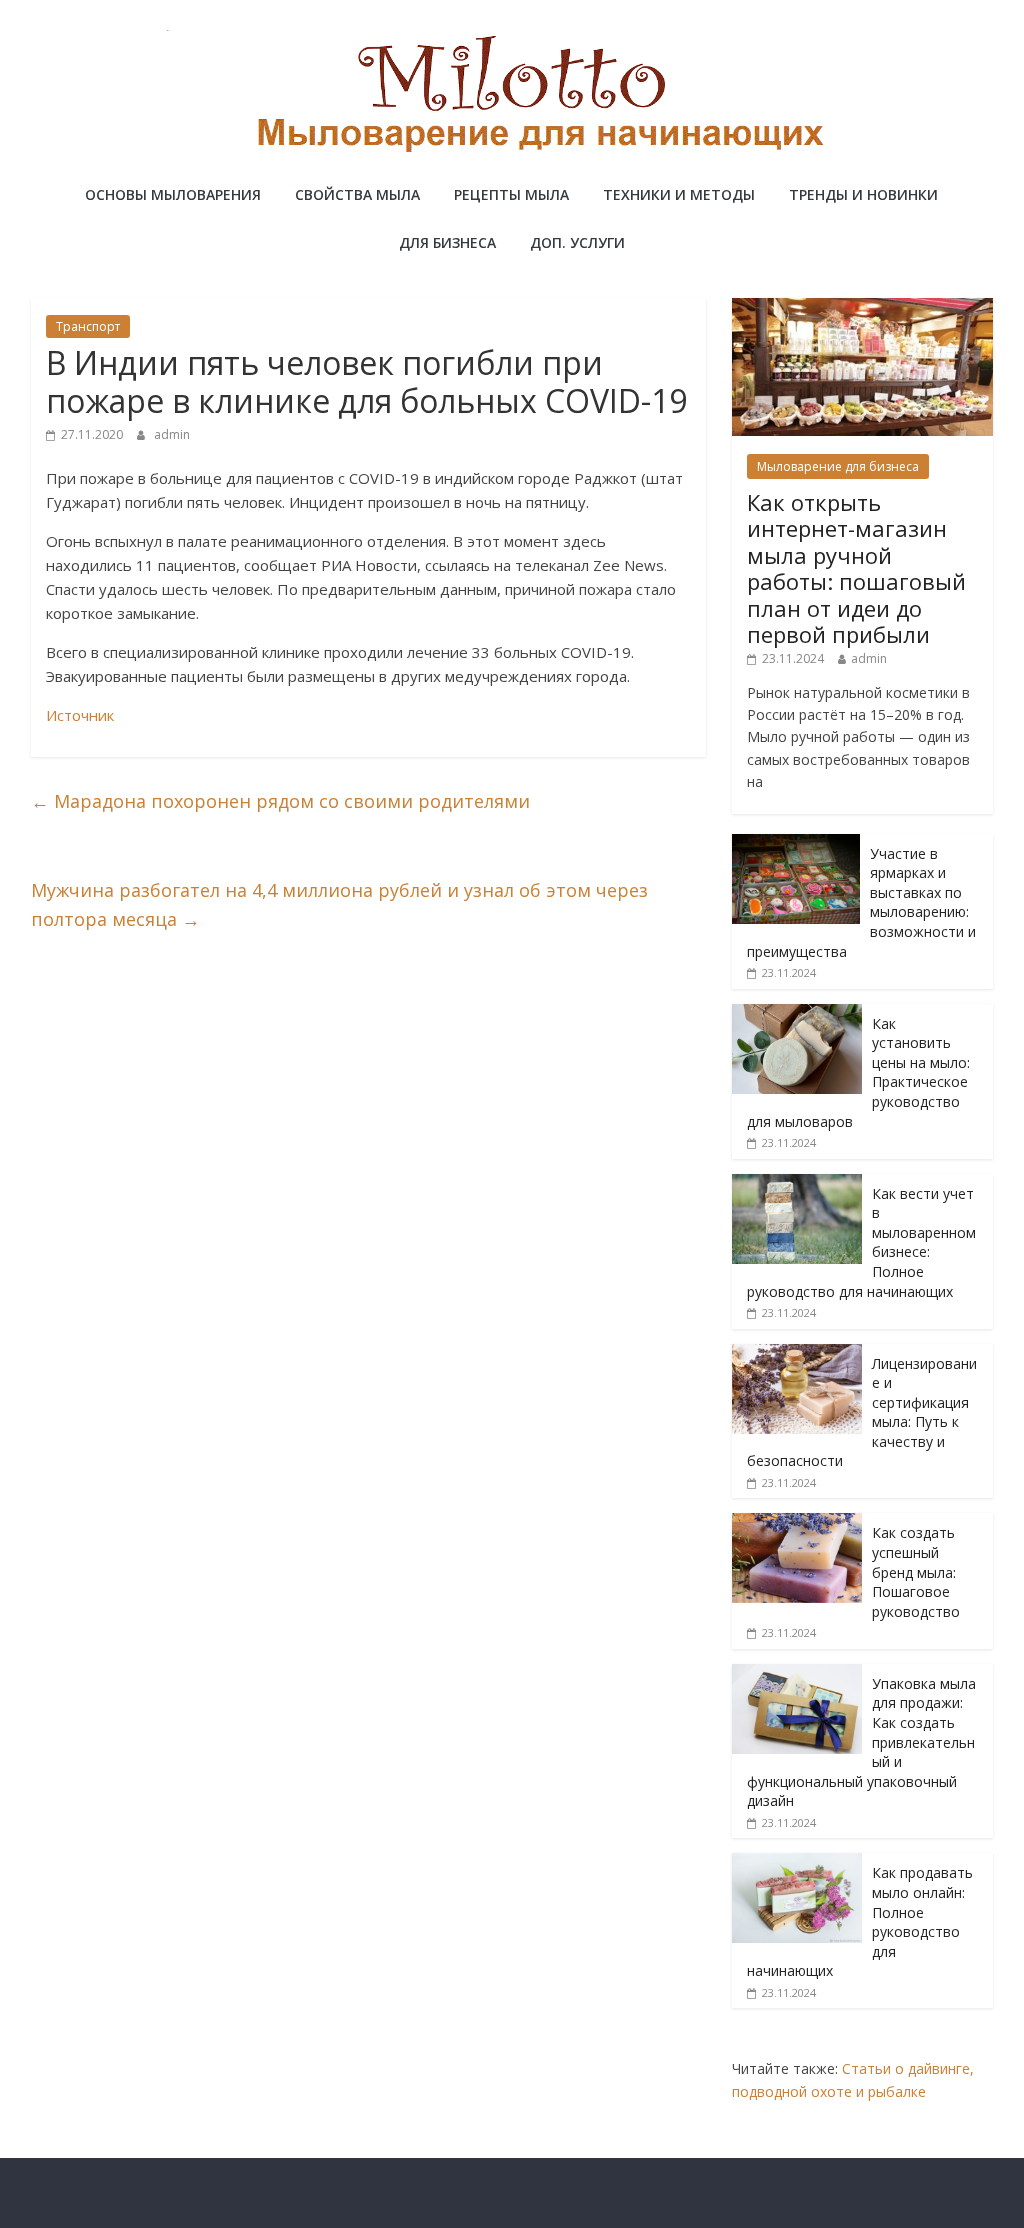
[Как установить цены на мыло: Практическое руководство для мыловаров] (797, 1014)
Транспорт (88, 326)
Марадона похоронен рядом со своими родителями (280, 801)
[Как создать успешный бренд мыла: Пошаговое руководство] (797, 1523)
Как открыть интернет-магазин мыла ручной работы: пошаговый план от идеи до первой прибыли (856, 568)
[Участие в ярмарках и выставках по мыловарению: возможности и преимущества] (796, 844)
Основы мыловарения (173, 194)
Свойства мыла (357, 194)
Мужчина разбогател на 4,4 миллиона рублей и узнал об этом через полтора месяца (339, 904)
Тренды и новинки (863, 194)
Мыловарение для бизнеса (838, 466)
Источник (80, 715)
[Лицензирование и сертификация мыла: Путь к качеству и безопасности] (797, 1354)
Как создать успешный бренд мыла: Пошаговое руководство (916, 1571)
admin (172, 434)
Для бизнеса (447, 242)
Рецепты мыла (511, 194)
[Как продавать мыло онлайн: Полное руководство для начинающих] (797, 1863)
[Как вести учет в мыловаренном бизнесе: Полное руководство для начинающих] (797, 1184)
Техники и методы (679, 194)
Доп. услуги (577, 242)
